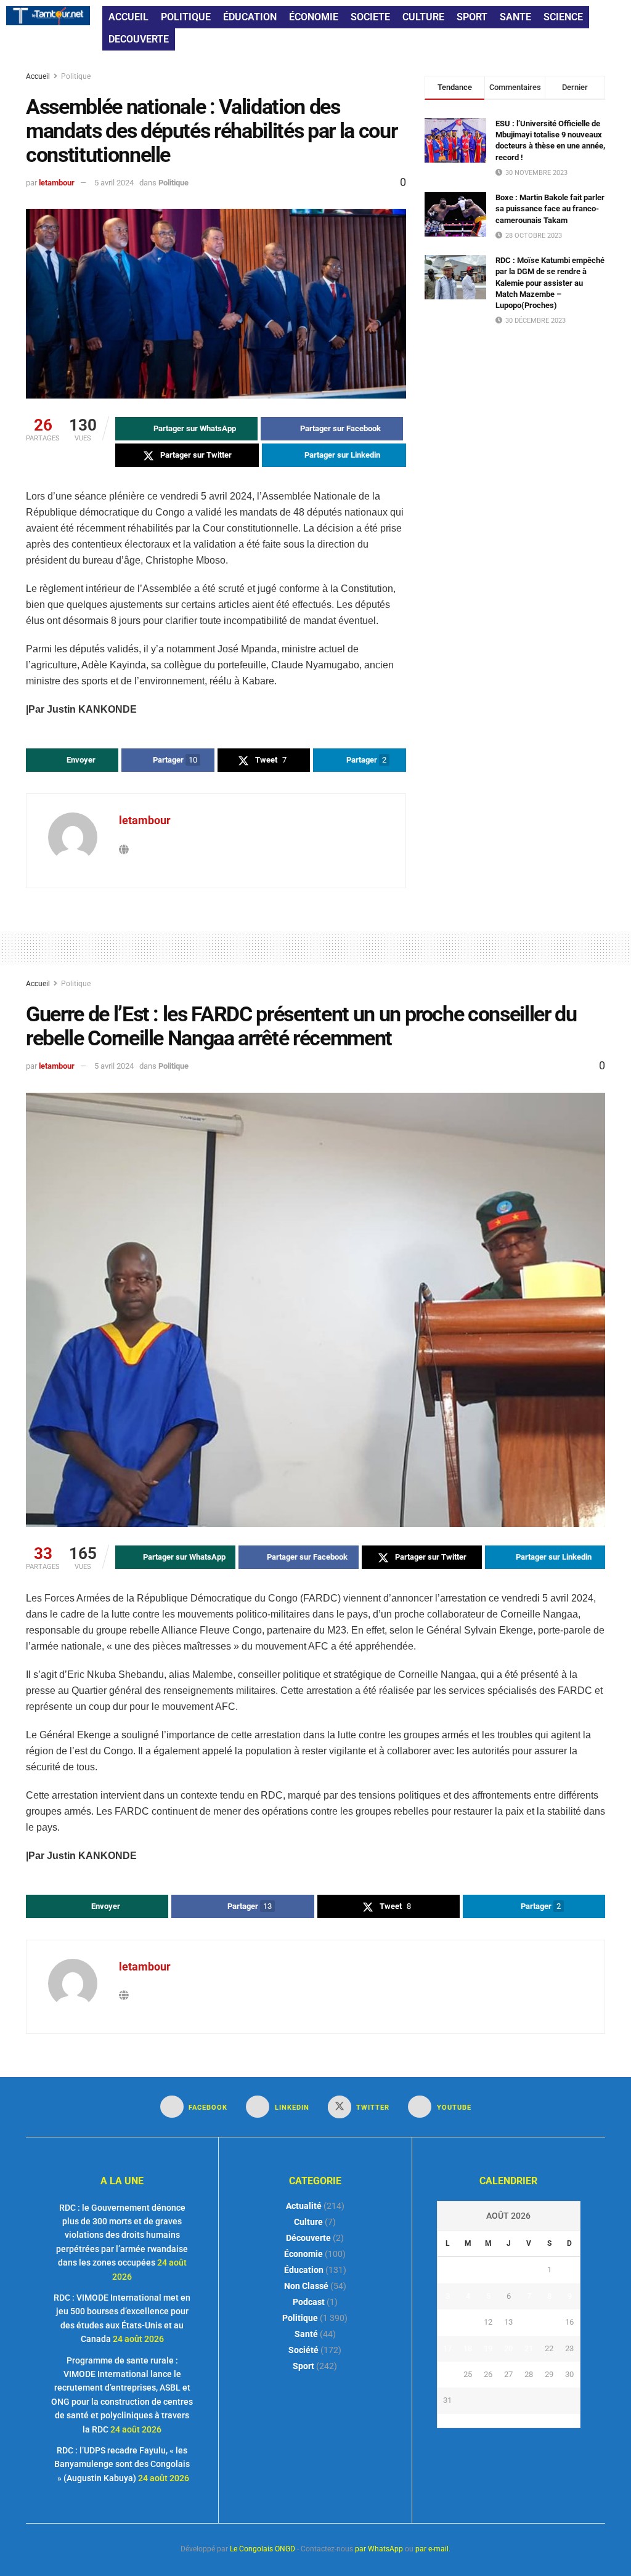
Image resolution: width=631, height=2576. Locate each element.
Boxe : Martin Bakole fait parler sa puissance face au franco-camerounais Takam (550, 209)
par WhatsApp (379, 2549)
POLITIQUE (186, 17)
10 (447, 2322)
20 (508, 2348)
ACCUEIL (128, 17)
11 (468, 2322)
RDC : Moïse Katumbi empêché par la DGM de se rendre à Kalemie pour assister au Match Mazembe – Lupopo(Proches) (550, 283)
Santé (306, 2334)
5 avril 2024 (114, 183)
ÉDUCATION (250, 17)
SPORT (472, 17)
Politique (76, 76)
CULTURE (423, 17)
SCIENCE (563, 17)
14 (529, 2322)
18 (468, 2348)
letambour (57, 183)
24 (447, 2374)
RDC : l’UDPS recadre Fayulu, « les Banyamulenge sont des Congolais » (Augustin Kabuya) (122, 2464)
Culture (308, 2222)
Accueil (39, 76)
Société (303, 2350)
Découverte (308, 2238)
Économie (303, 2254)
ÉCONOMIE (314, 17)
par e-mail (432, 2549)
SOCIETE (370, 17)
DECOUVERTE (139, 39)
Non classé (306, 2286)
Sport (303, 2366)
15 (549, 2322)
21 (529, 2348)
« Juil (505, 2421)
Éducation (304, 2270)
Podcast (309, 2302)
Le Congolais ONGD (263, 2549)
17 (447, 2348)
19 (488, 2348)
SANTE (515, 17)
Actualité (304, 2206)
